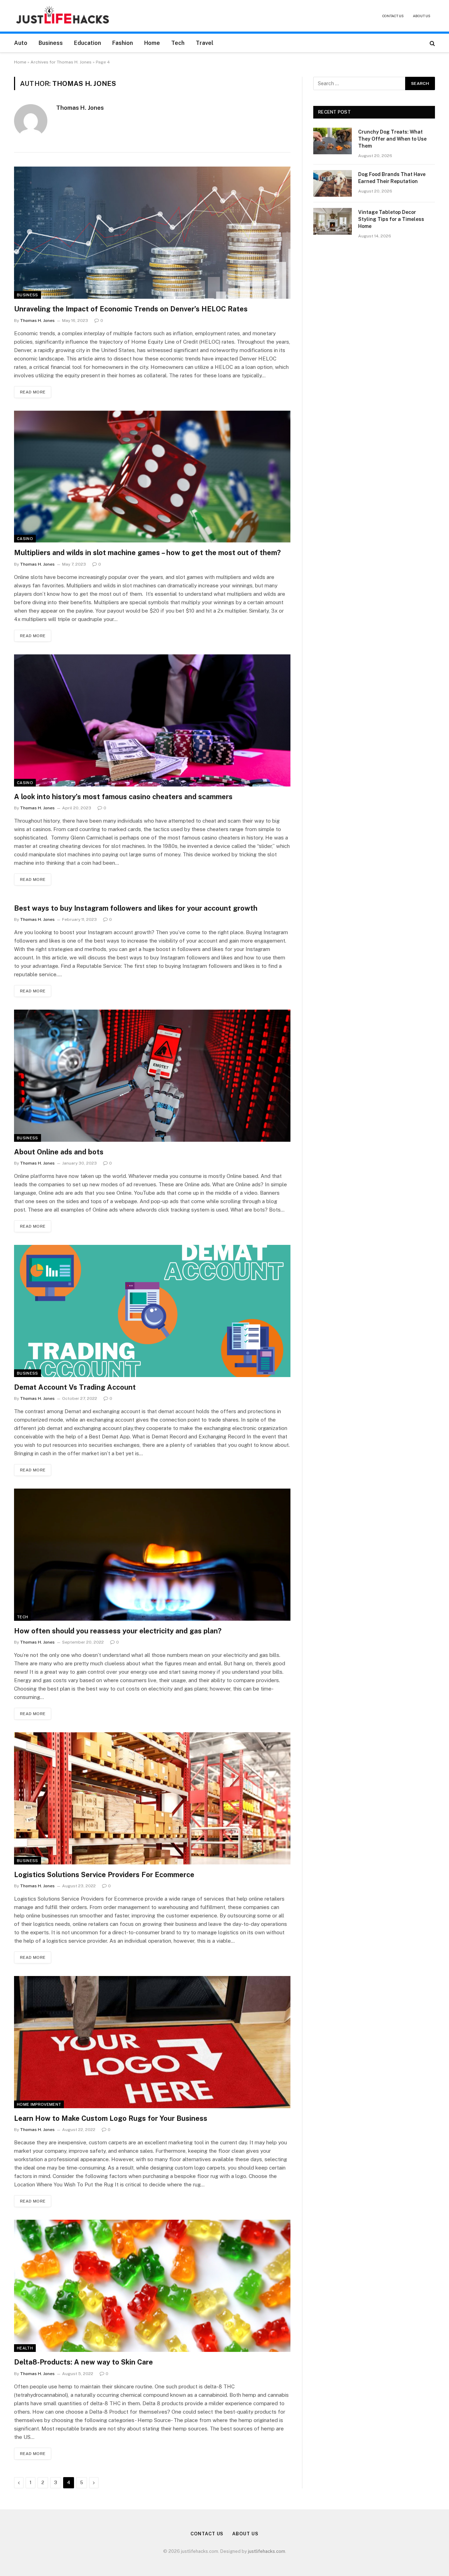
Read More (33, 392)
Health (25, 2348)
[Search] (432, 43)
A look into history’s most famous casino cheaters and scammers (123, 797)
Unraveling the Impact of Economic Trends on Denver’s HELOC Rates (131, 309)
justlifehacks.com (267, 2551)
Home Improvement (39, 2104)
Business (51, 43)
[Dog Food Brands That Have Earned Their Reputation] (333, 183)
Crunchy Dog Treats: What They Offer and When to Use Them (392, 139)
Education (88, 43)
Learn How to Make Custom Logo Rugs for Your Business (111, 2118)
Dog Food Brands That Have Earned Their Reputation (392, 178)
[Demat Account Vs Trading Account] (152, 1311)
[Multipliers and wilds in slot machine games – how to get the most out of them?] (152, 477)
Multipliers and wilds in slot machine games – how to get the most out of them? (147, 553)
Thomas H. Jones (80, 108)
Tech (178, 43)
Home (152, 43)
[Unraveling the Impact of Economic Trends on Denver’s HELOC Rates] (152, 233)
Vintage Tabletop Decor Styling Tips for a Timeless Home (391, 219)
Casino (25, 539)
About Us (422, 16)
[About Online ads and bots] (152, 1076)
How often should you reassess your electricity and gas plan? (118, 1631)
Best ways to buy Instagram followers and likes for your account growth (136, 908)
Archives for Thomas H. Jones (61, 62)
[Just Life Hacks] (63, 16)
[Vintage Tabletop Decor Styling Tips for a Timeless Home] (333, 221)
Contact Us (393, 16)
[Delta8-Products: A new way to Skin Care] (152, 2286)
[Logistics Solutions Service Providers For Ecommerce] (152, 1798)
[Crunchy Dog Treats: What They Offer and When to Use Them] (333, 141)
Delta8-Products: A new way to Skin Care (83, 2362)
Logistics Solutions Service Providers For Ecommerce (104, 1875)
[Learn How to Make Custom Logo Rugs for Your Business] (152, 2042)
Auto (21, 43)
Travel (205, 43)
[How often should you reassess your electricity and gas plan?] (152, 1555)
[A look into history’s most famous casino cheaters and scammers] (152, 720)
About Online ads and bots (59, 1152)
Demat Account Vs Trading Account (75, 1387)
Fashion (123, 43)
